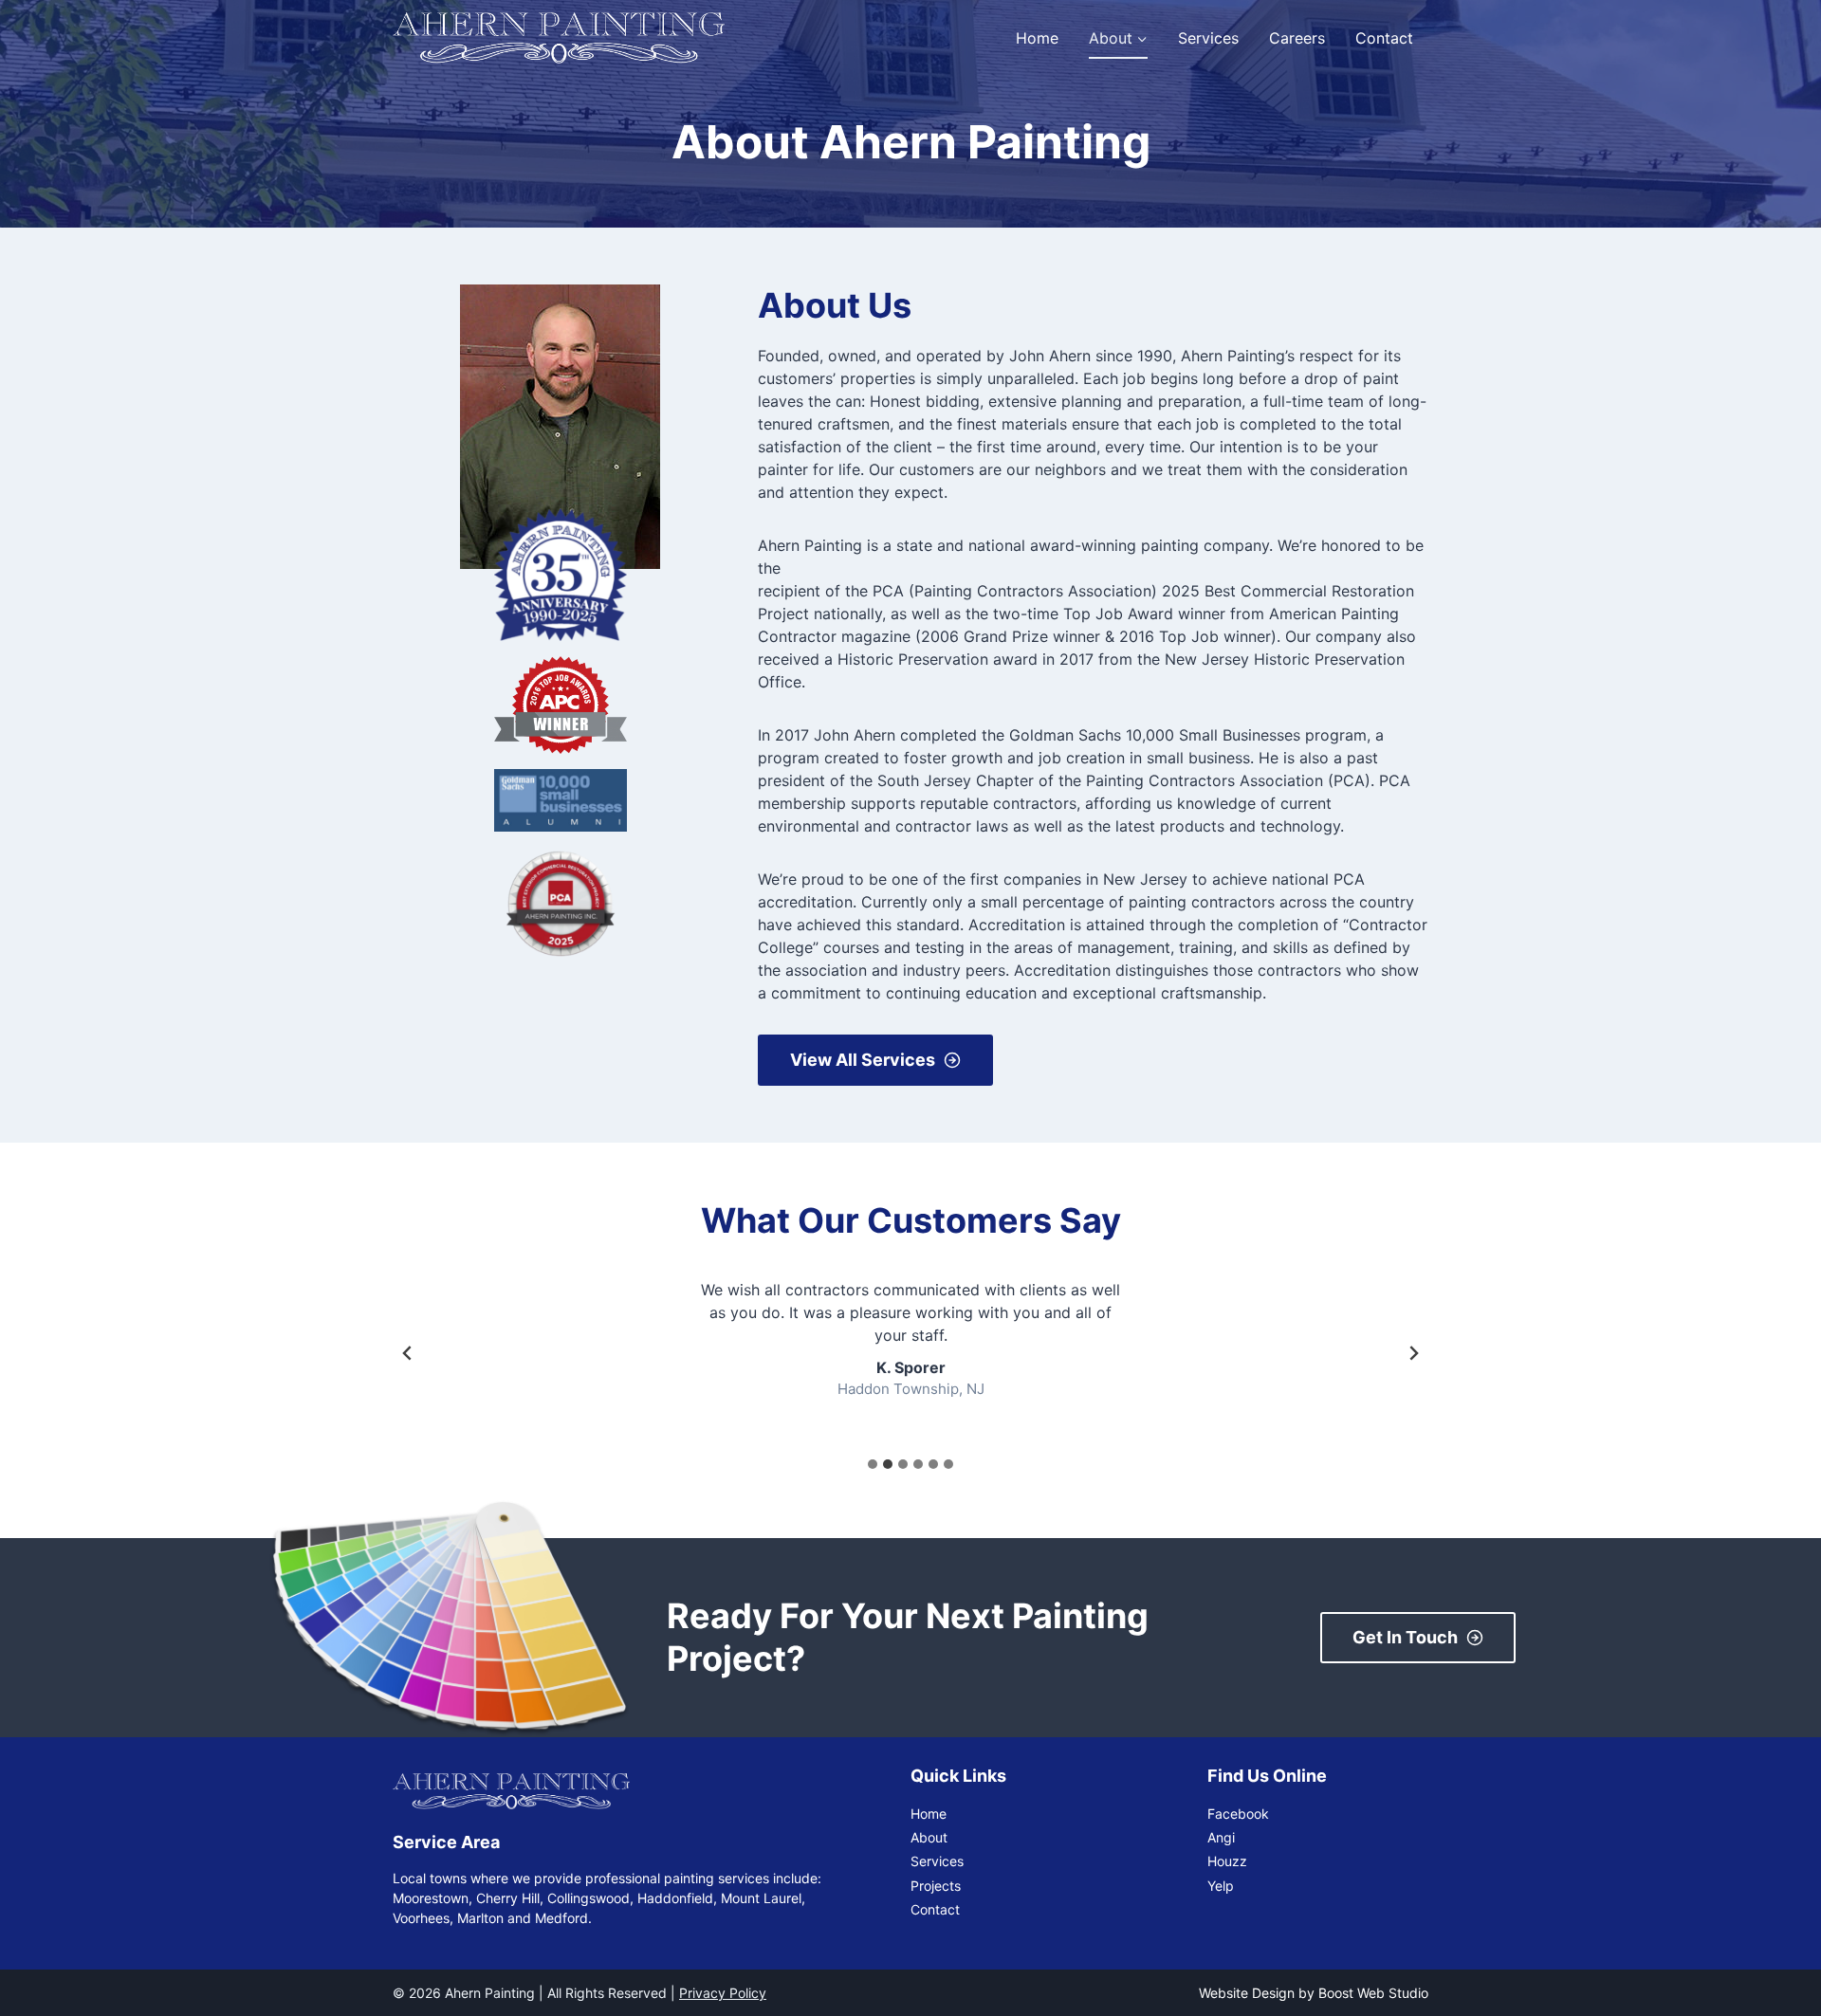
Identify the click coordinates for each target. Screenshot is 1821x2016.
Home (1037, 38)
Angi (1221, 1837)
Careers (1297, 38)
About (929, 1837)
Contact (1384, 38)
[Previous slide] (408, 1353)
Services (1208, 38)
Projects (936, 1886)
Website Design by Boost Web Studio (1314, 1993)
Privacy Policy (723, 1993)
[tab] (873, 1464)
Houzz (1227, 1861)
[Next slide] (1413, 1353)
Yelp (1221, 1886)
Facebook (1238, 1814)
